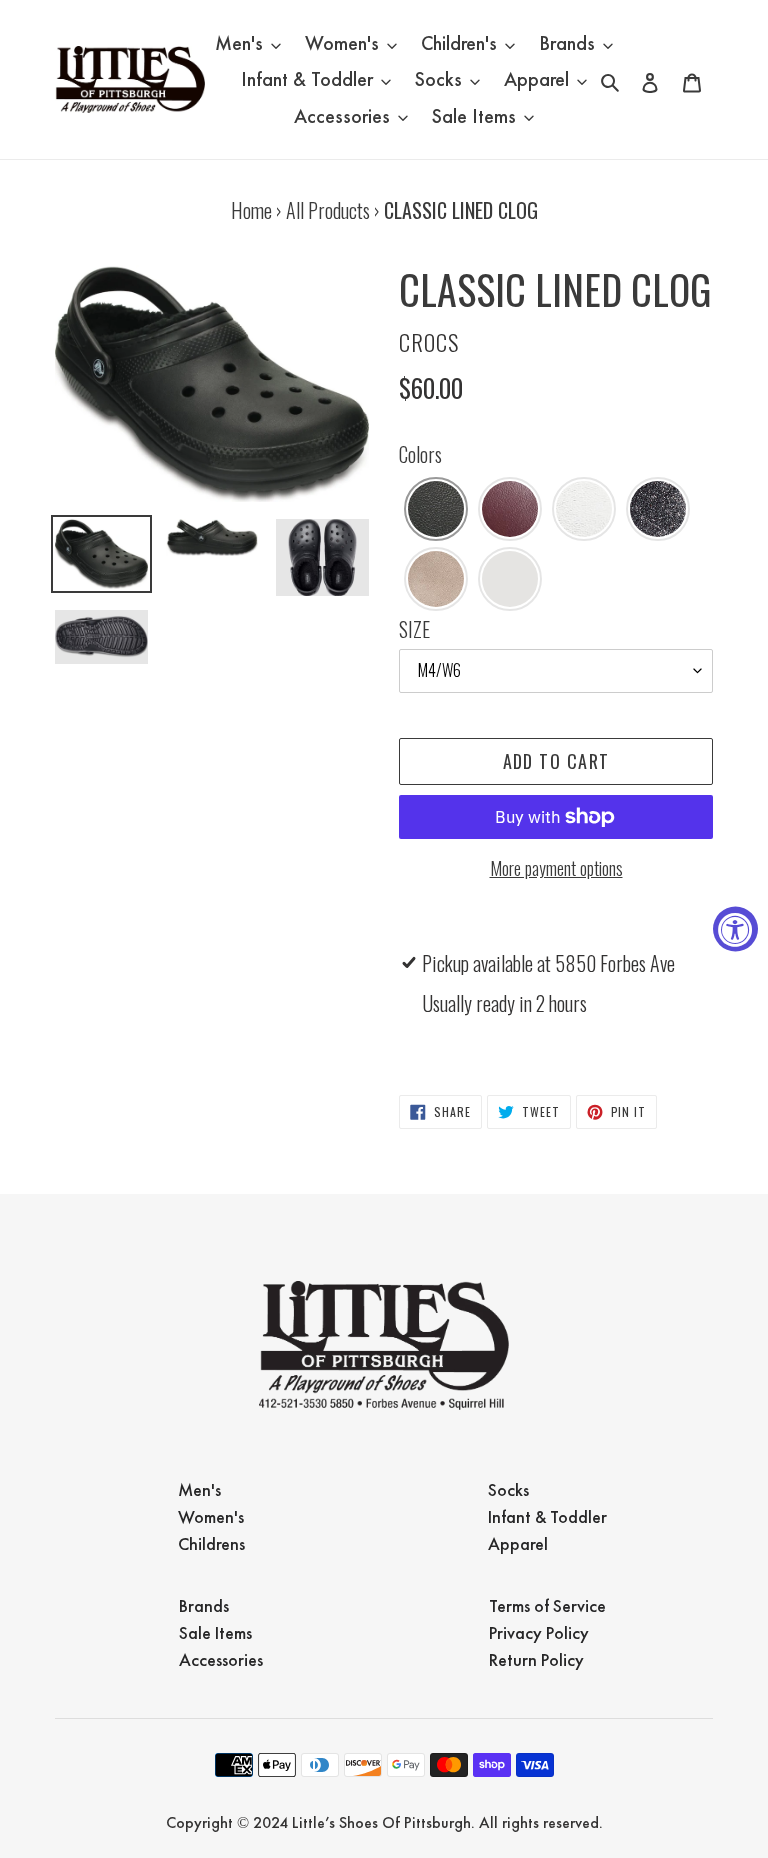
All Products (328, 210)
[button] (436, 509)
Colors (420, 454)
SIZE (414, 629)
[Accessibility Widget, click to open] (735, 929)
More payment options (556, 868)
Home (251, 210)
